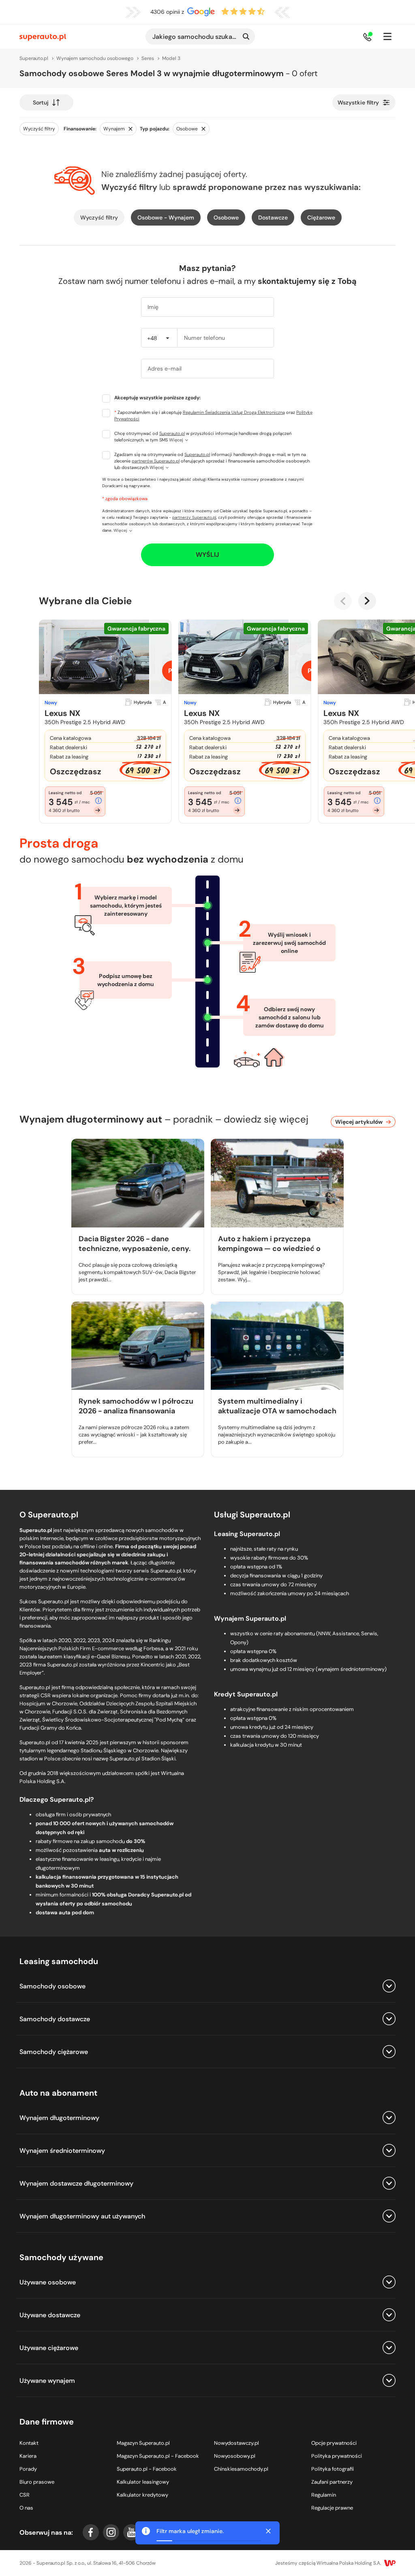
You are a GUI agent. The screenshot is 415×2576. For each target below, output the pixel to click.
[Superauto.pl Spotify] (172, 2532)
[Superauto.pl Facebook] (91, 2532)
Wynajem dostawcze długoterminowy (76, 2183)
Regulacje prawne (332, 2508)
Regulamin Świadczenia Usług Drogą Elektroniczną (234, 412)
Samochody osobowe (52, 1986)
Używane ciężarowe (49, 2348)
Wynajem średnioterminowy (62, 2151)
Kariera (28, 2456)
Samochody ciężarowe (54, 2052)
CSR (25, 2495)
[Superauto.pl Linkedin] (152, 2532)
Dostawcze (273, 217)
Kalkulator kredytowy (142, 2495)
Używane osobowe (48, 2282)
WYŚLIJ (207, 555)
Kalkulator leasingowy (143, 2482)
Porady (28, 2469)
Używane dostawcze (50, 2315)
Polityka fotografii (333, 2469)
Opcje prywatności (334, 2443)
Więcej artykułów (359, 1122)
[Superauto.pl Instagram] (111, 2532)
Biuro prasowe (37, 2482)
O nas (26, 2508)
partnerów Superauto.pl (156, 461)
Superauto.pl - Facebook (147, 2469)
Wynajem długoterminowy (59, 2118)
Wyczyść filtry (99, 217)
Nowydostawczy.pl (236, 2443)
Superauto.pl (172, 433)
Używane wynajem (47, 2381)
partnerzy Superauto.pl (194, 517)
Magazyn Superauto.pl (143, 2443)
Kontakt (29, 2443)
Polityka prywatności (337, 2456)
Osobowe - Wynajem (166, 217)
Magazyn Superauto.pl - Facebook (158, 2456)
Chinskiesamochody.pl (241, 2469)
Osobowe (226, 217)
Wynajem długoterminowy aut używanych (82, 2216)
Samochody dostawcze (55, 2019)
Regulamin (324, 2495)
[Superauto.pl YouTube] (131, 2532)
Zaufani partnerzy (332, 2482)
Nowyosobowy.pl (235, 2456)
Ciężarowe (321, 217)
